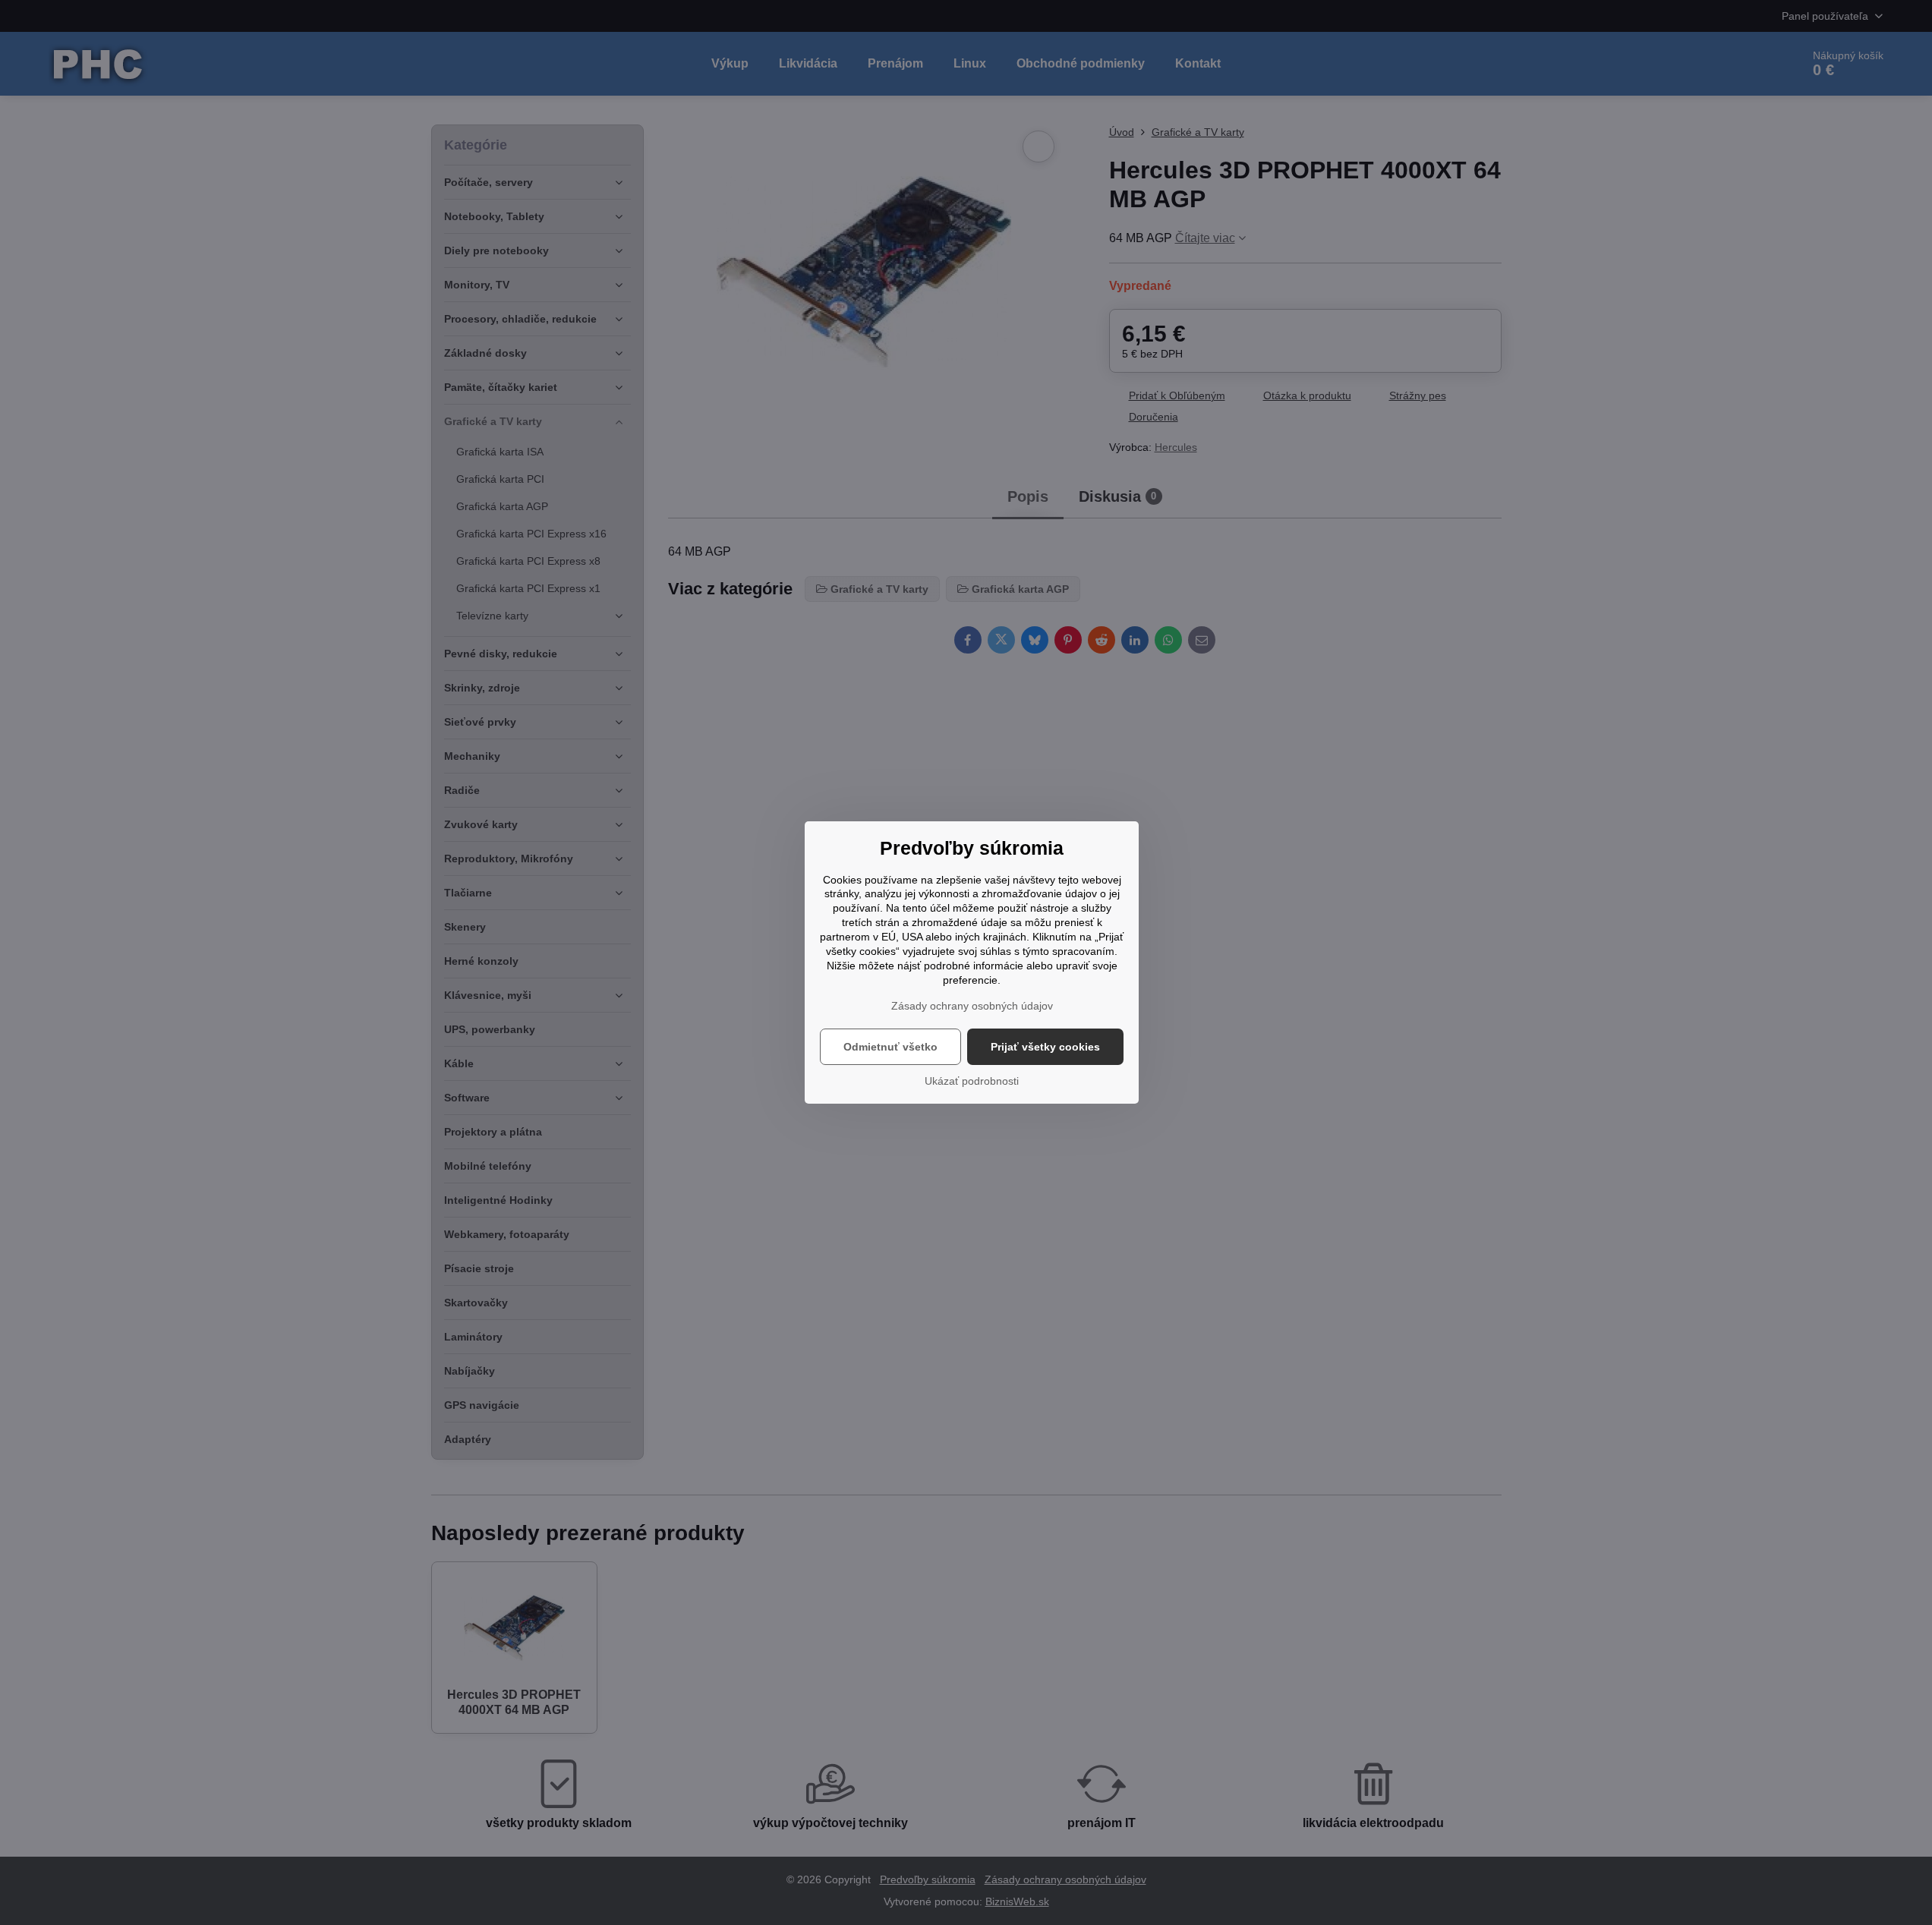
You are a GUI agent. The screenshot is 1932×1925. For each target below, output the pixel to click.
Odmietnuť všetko (890, 1047)
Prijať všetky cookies (1045, 1047)
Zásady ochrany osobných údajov (972, 1006)
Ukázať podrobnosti (972, 1081)
